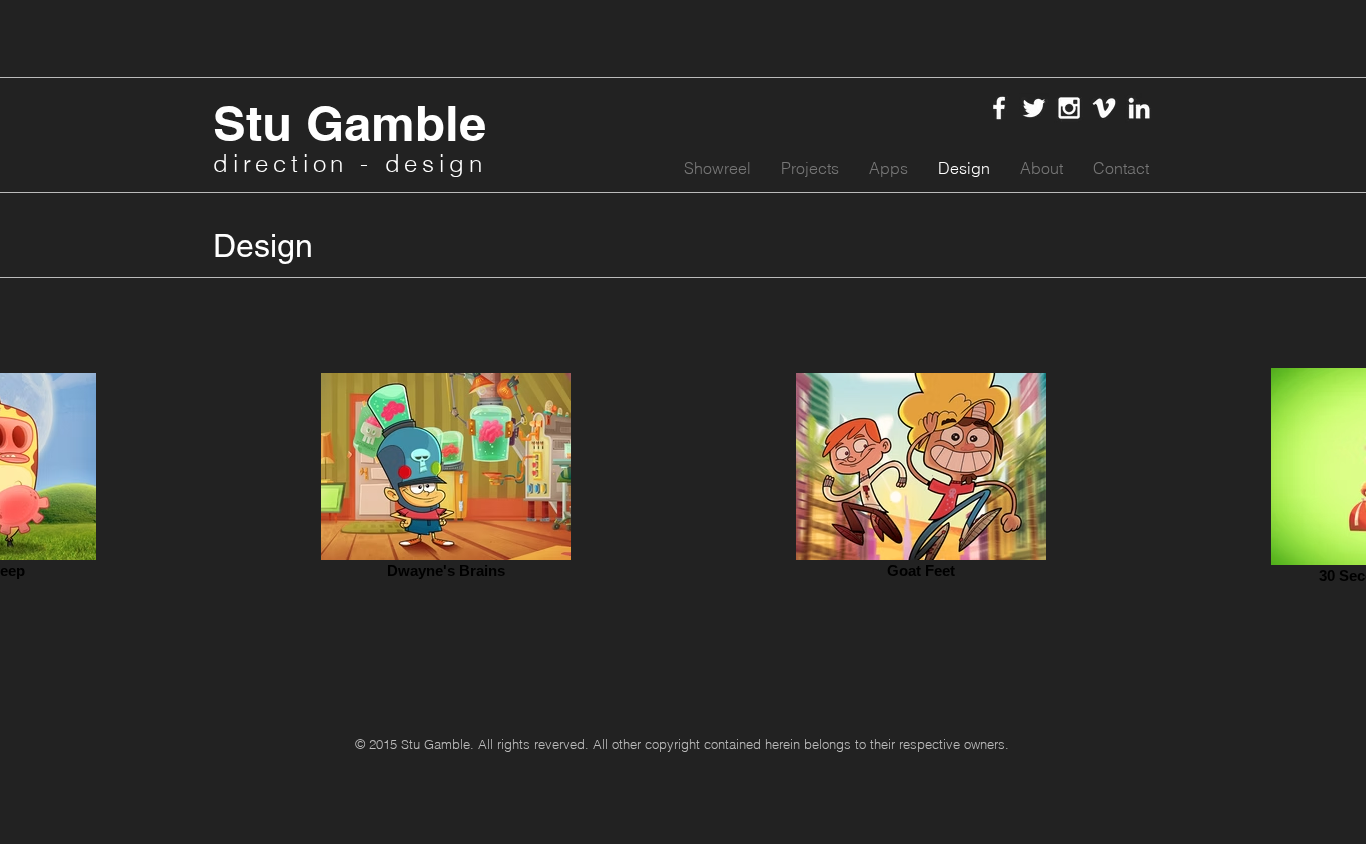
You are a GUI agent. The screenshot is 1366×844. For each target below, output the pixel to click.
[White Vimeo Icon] (1104, 108)
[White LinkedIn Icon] (1139, 108)
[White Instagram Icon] (1069, 108)
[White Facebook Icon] (999, 108)
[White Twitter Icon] (1034, 108)
